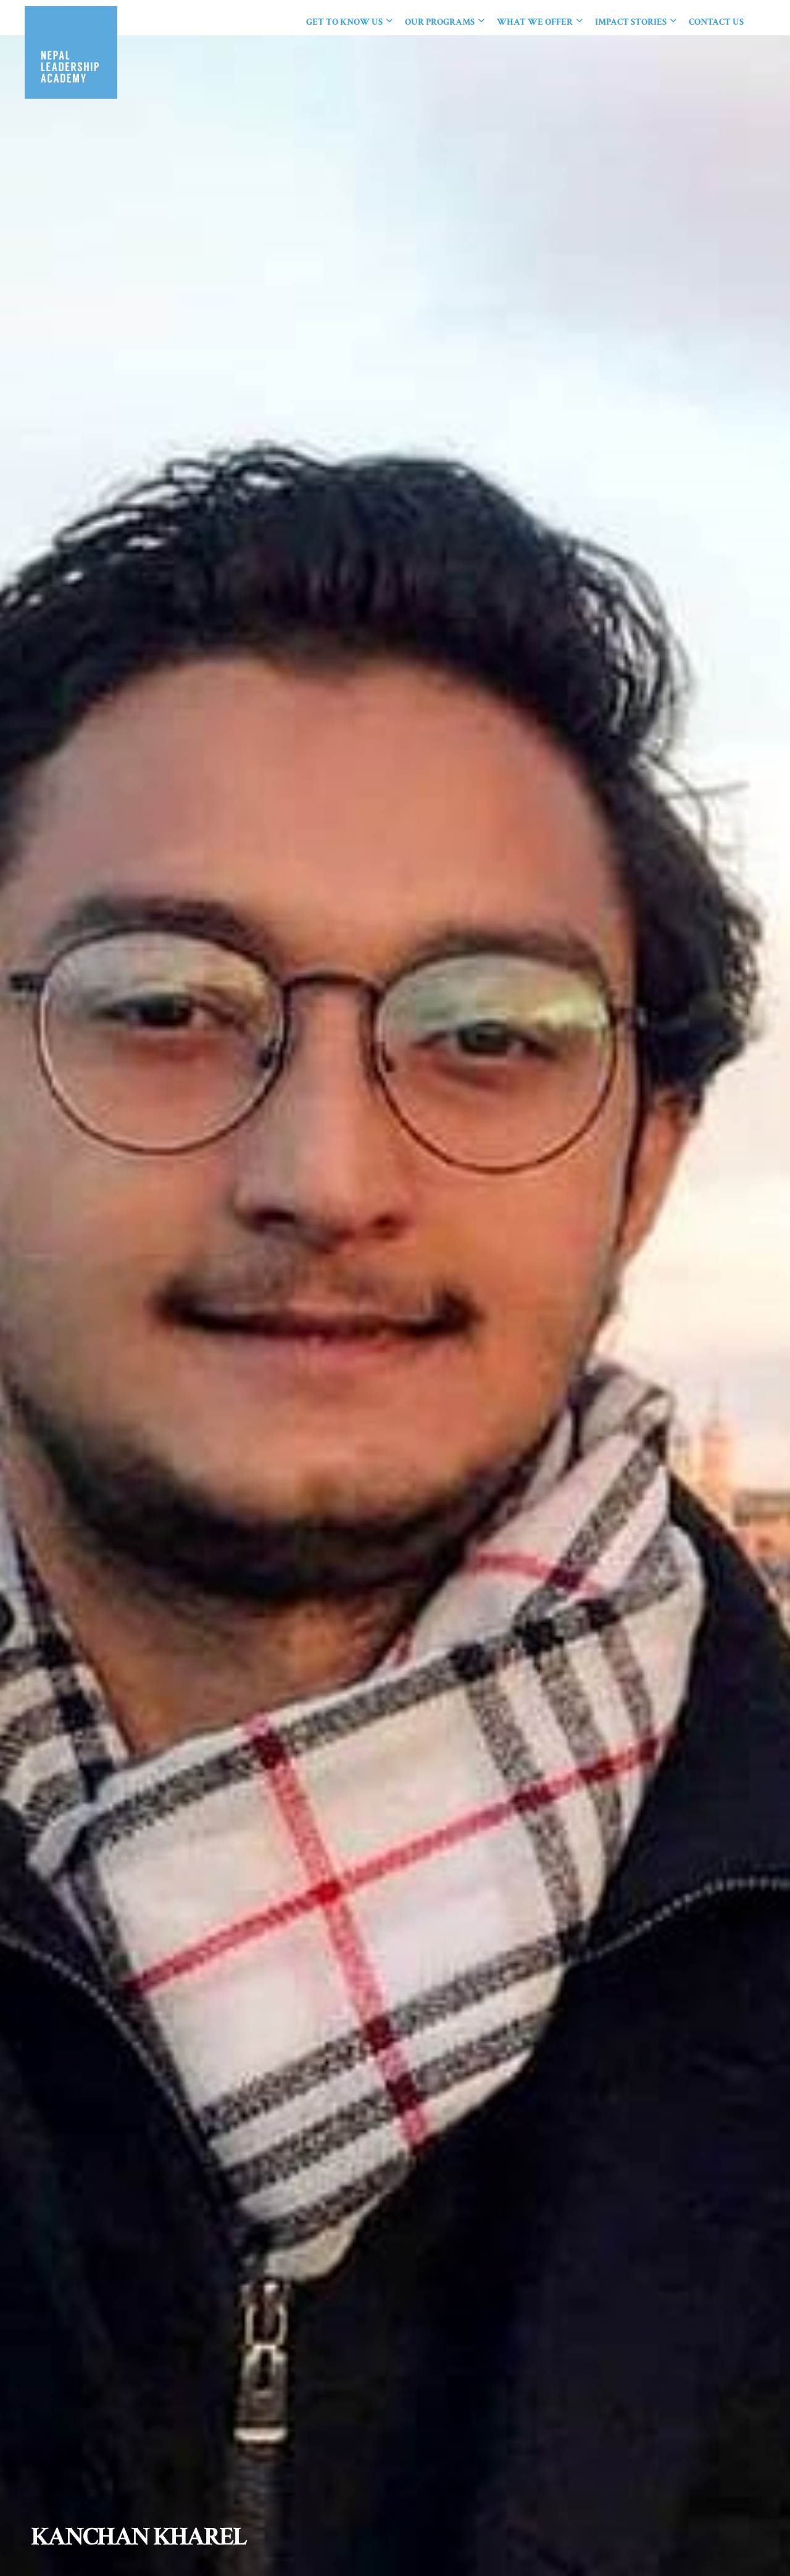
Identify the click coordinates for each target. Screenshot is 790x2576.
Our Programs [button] (441, 22)
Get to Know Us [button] (345, 22)
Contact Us (716, 22)
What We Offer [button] (536, 22)
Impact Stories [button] (632, 22)
